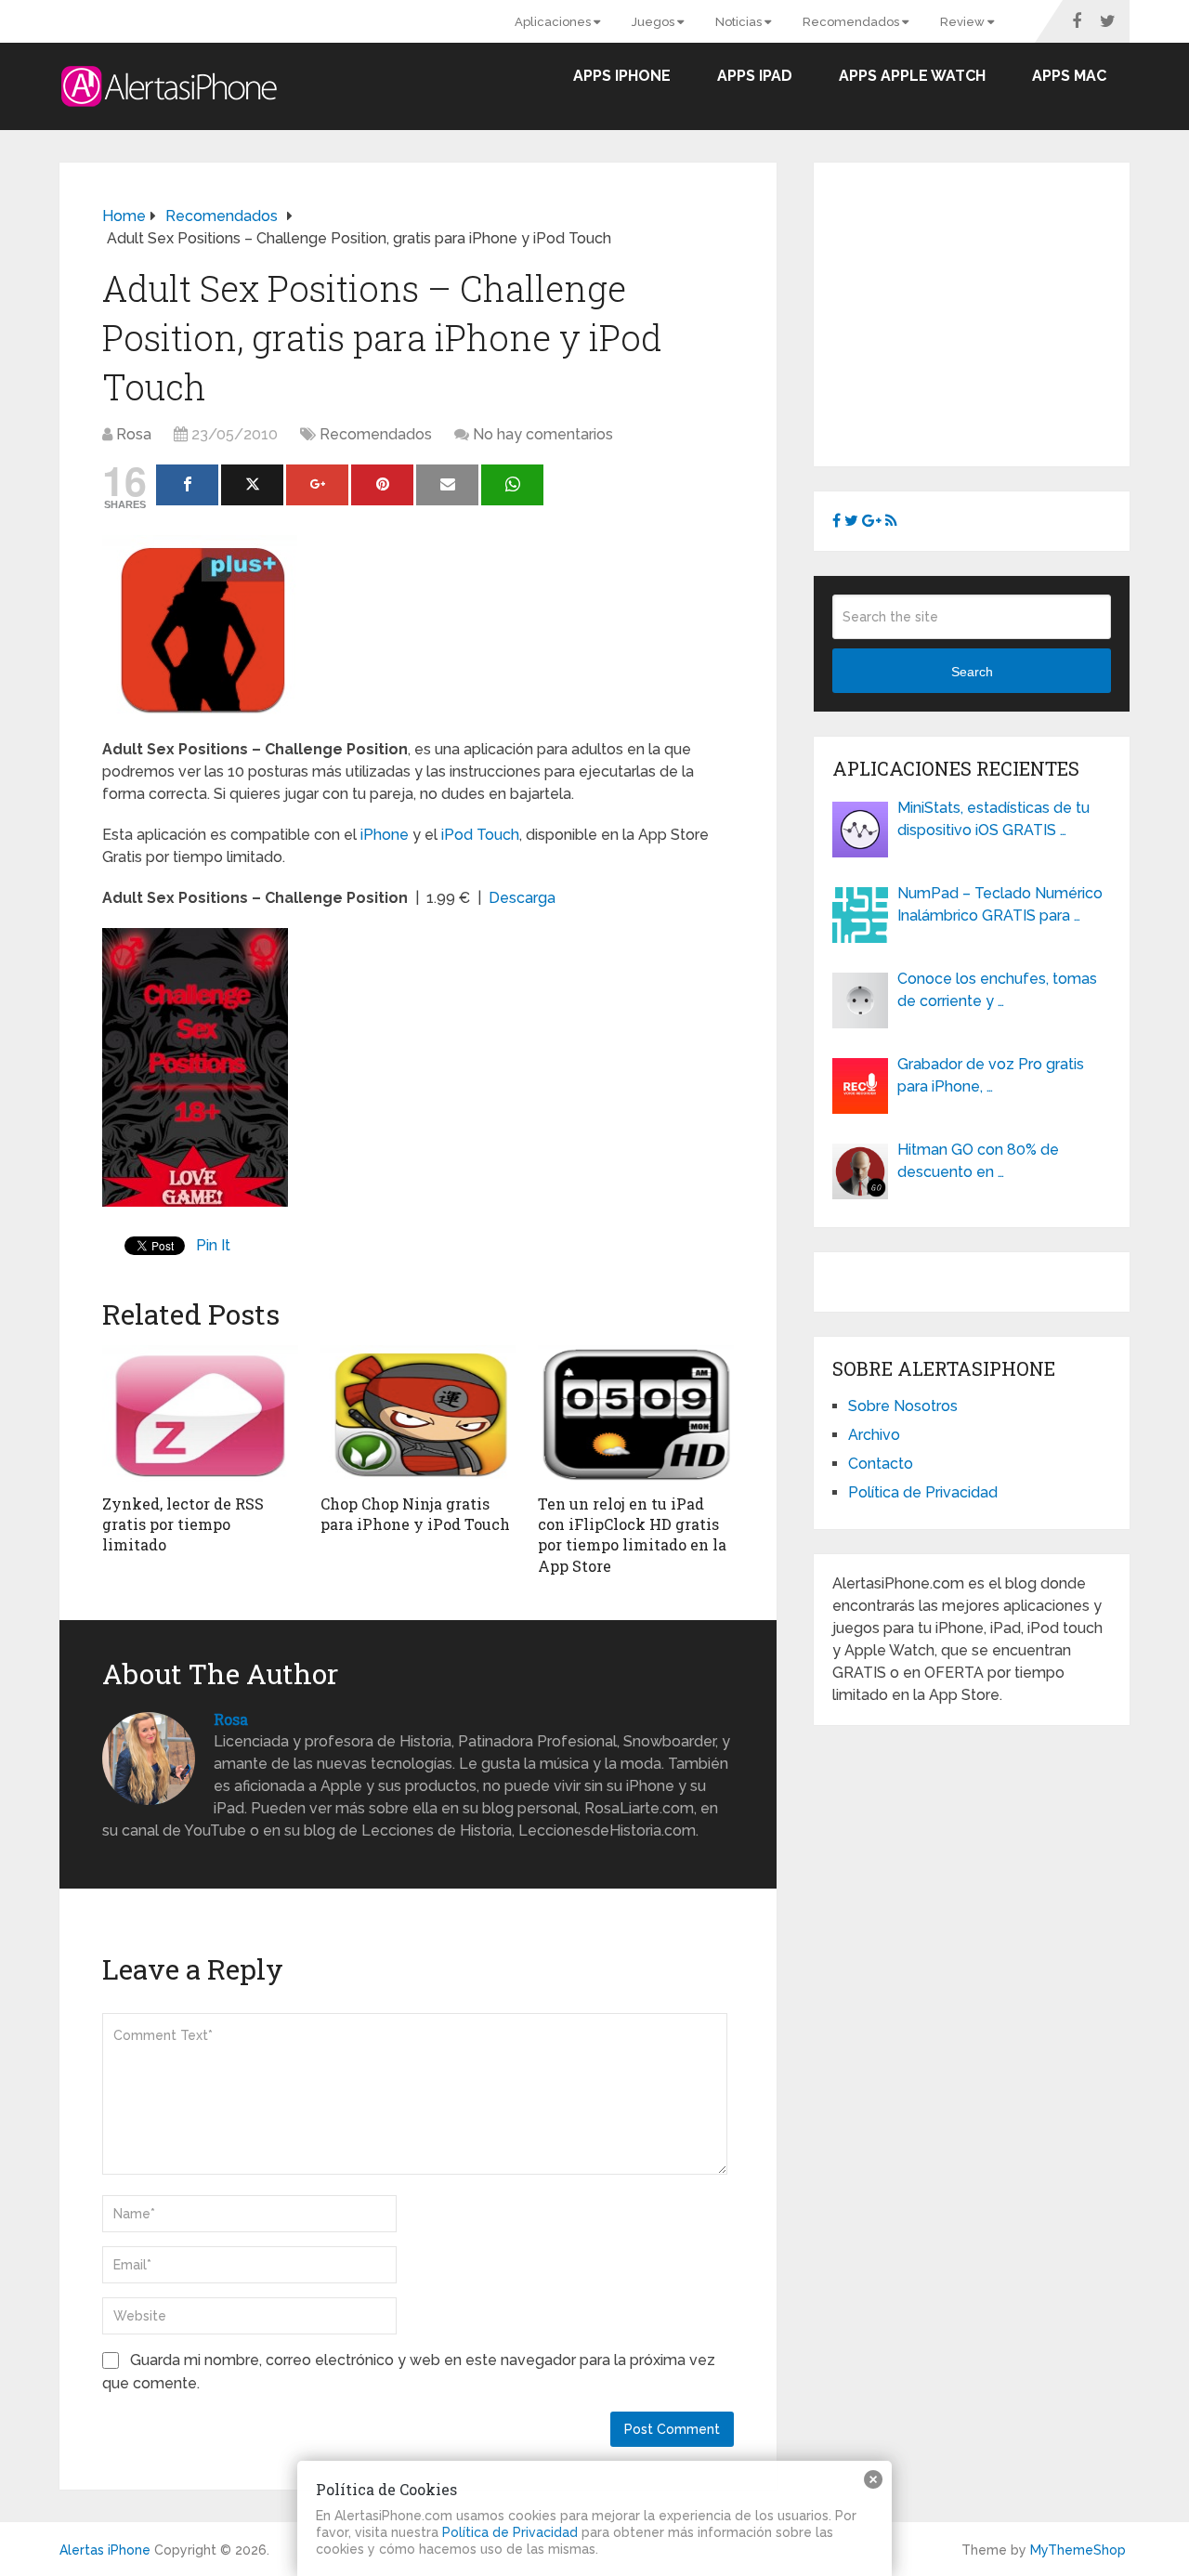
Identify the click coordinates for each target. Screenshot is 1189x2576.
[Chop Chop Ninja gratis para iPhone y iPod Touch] (418, 1415)
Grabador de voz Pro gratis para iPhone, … (991, 1075)
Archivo (874, 1435)
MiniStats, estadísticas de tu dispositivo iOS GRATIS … (993, 819)
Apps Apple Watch (912, 76)
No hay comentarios (543, 434)
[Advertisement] (988, 311)
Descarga (522, 898)
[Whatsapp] (512, 485)
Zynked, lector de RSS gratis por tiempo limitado (183, 1524)
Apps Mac (1069, 76)
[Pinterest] (382, 485)
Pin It (213, 1245)
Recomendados (852, 22)
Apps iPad (755, 76)
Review (964, 22)
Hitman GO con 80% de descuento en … (978, 1161)
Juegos (654, 22)
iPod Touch (480, 835)
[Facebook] (187, 485)
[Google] (317, 485)
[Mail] (447, 485)
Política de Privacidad (923, 1492)
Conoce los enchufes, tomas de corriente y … (997, 990)
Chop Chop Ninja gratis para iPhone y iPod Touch (415, 1514)
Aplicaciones (554, 22)
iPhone (385, 835)
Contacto (881, 1464)
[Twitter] (252, 485)
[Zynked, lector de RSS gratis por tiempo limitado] (200, 1415)
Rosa (134, 434)
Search (972, 672)
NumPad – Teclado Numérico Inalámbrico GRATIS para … (1000, 904)
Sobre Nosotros (903, 1406)
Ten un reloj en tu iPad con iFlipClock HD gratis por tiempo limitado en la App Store (632, 1535)
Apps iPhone (622, 76)
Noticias (740, 22)
